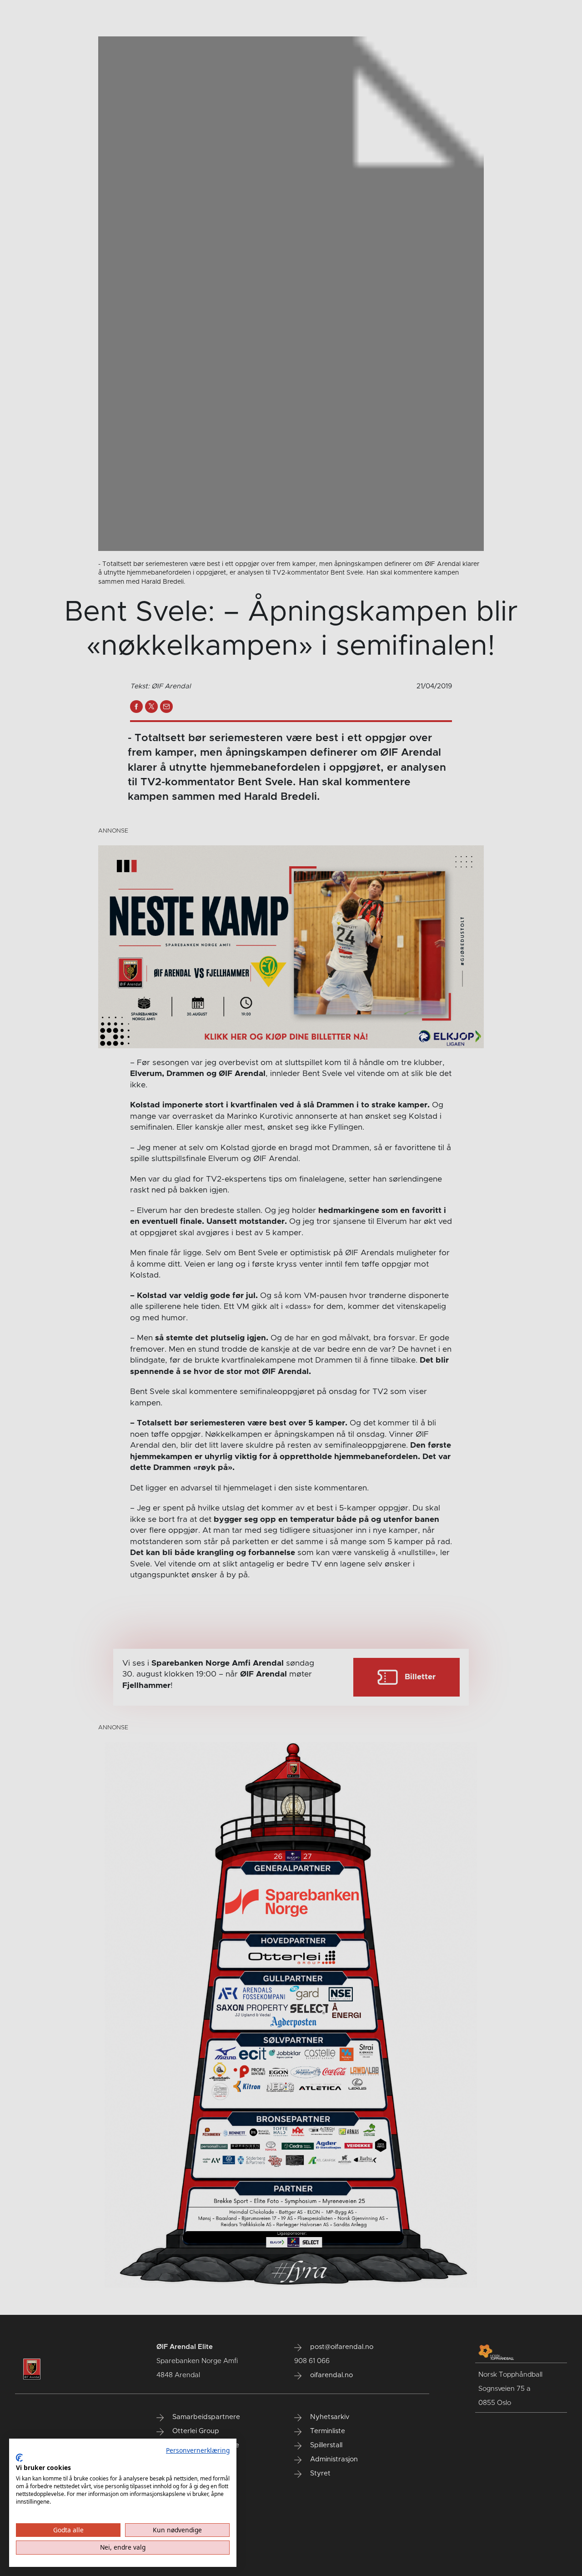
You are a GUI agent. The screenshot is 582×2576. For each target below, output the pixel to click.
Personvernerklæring (198, 2450)
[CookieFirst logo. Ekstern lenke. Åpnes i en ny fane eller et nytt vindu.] (19, 2458)
